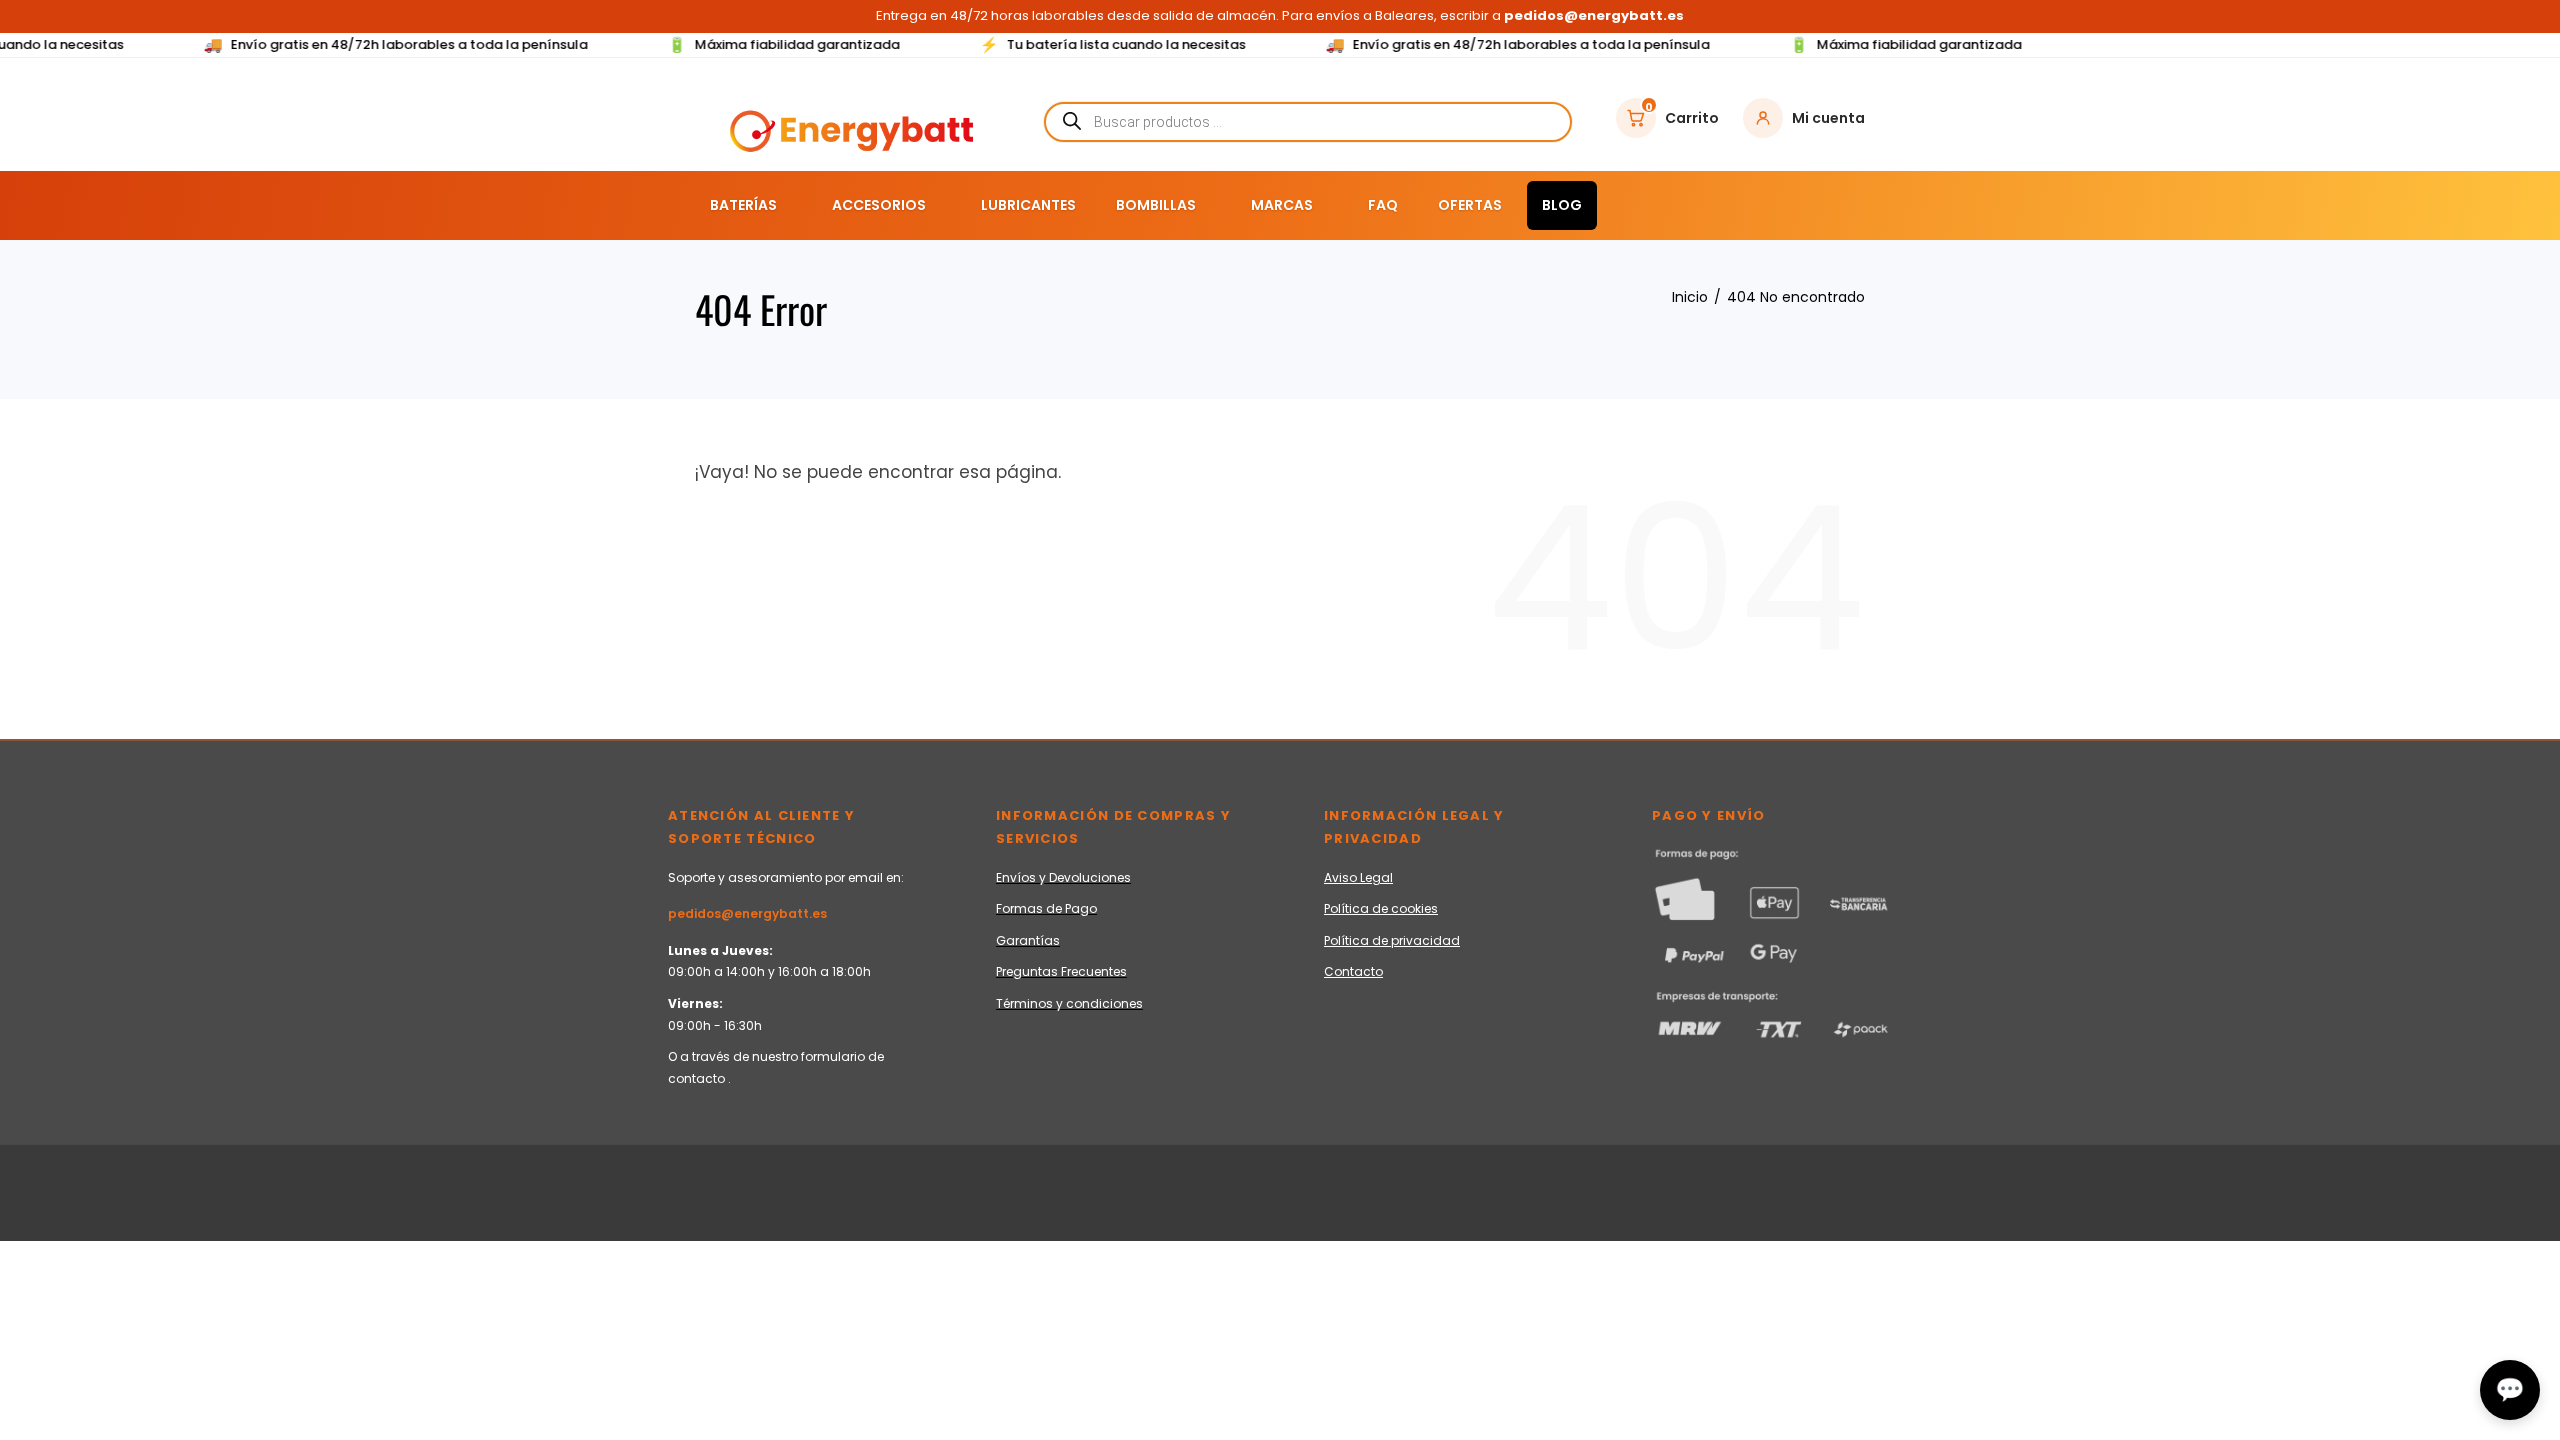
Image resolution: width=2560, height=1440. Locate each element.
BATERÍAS (743, 205)
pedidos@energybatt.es (747, 913)
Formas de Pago (1046, 908)
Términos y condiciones (1069, 1003)
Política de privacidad (1392, 940)
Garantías (1028, 940)
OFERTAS (1470, 205)
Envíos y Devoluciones (1063, 877)
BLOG (1562, 205)
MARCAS (1282, 205)
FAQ (1383, 205)
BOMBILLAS (1156, 205)
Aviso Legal (1358, 877)
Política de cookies (1381, 908)
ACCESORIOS (879, 205)
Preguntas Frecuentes (1061, 971)
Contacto (1353, 971)
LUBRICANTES (1028, 205)
